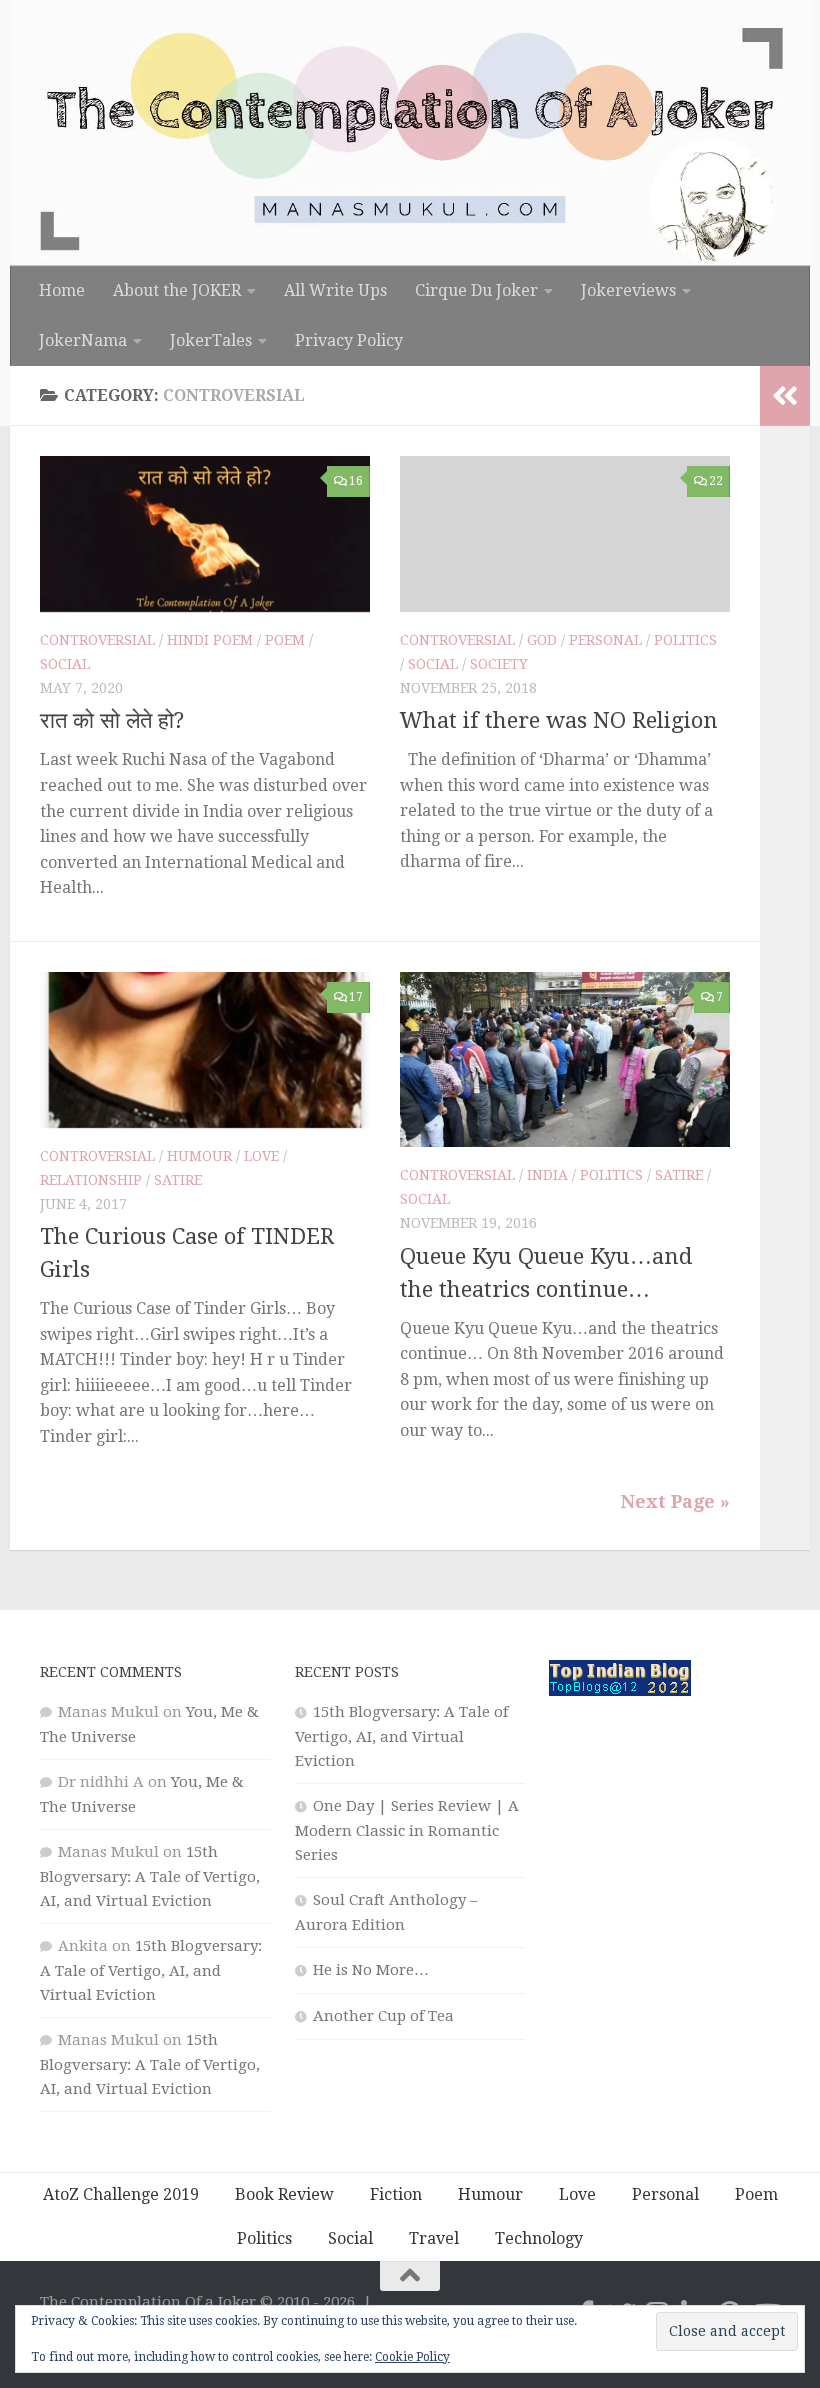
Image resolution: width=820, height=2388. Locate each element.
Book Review (284, 2194)
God (542, 640)
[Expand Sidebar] (785, 396)
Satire (178, 1180)
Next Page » (675, 1501)
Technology (539, 2238)
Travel (434, 2238)
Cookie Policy (412, 2357)
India (547, 1175)
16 (356, 481)
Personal (605, 640)
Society (499, 664)
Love (261, 1156)
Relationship (91, 1180)
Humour (199, 1156)
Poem (285, 640)
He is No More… (371, 1970)
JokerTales (211, 340)
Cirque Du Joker (476, 290)
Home (62, 290)
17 (356, 997)
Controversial (97, 640)
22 (716, 481)
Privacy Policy (349, 340)
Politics (685, 640)
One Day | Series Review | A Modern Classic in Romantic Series (407, 1830)
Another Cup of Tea (383, 2016)
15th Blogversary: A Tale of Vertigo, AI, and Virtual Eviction (150, 1876)
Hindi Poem (210, 640)
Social (65, 664)
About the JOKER (177, 290)
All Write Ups (335, 290)
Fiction (396, 2194)
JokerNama (83, 340)
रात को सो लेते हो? (112, 720)
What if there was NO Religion (559, 720)
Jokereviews (628, 290)
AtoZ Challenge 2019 (121, 2194)
